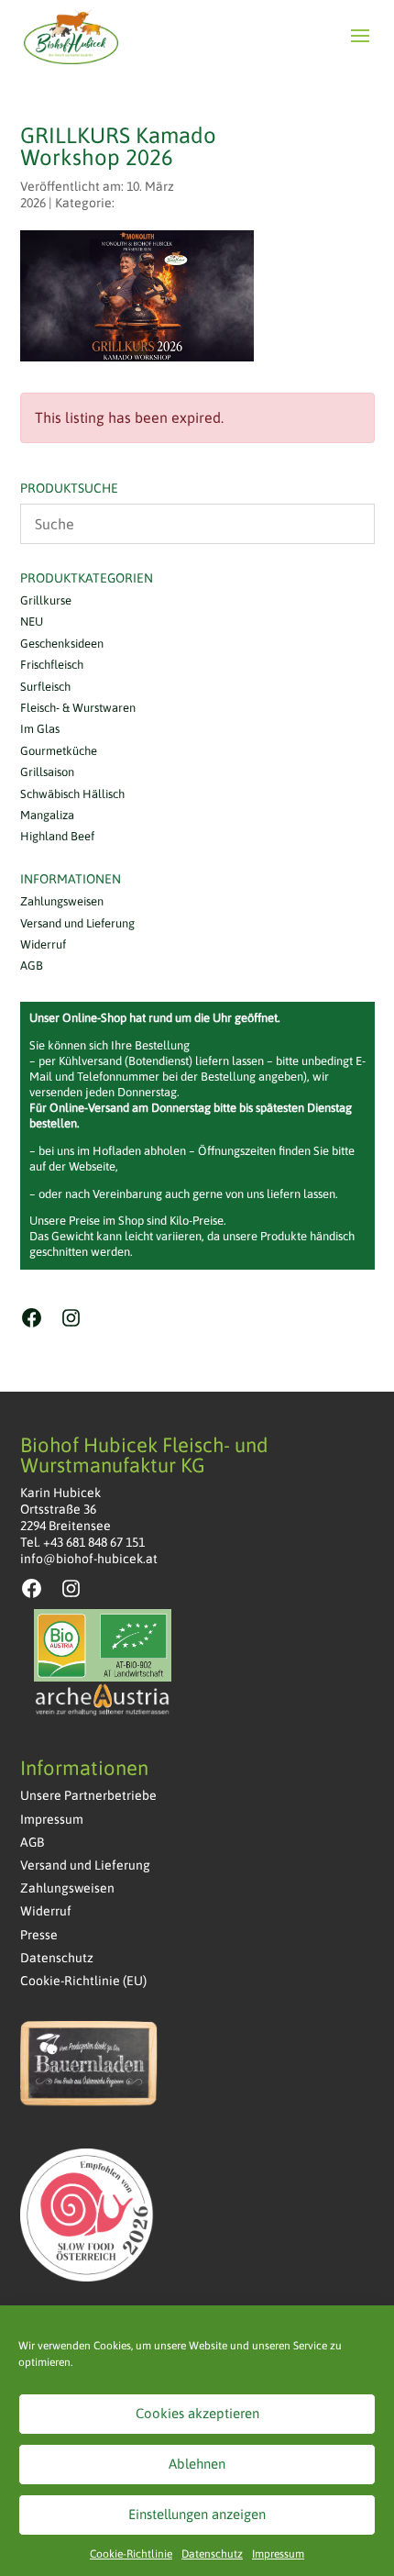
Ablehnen (197, 2464)
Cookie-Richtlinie (131, 2554)
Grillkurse (46, 600)
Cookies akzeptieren (197, 2413)
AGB (32, 966)
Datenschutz (212, 2554)
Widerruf (43, 944)
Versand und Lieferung (77, 923)
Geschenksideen (62, 644)
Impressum (278, 2554)
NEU (32, 622)
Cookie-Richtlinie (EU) (83, 1981)
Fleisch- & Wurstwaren (78, 708)
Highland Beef (57, 836)
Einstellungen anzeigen (197, 2514)
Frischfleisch (52, 665)
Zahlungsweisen (62, 901)
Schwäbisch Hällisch (72, 794)
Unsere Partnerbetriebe (88, 1795)
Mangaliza (47, 815)
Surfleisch (45, 687)
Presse (39, 1935)
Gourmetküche (59, 751)
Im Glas (40, 729)
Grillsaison (47, 772)
